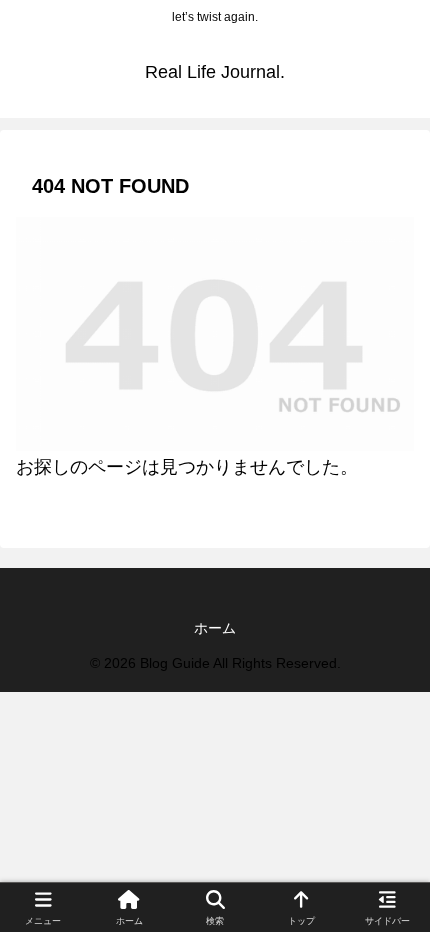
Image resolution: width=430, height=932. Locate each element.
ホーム (215, 628)
